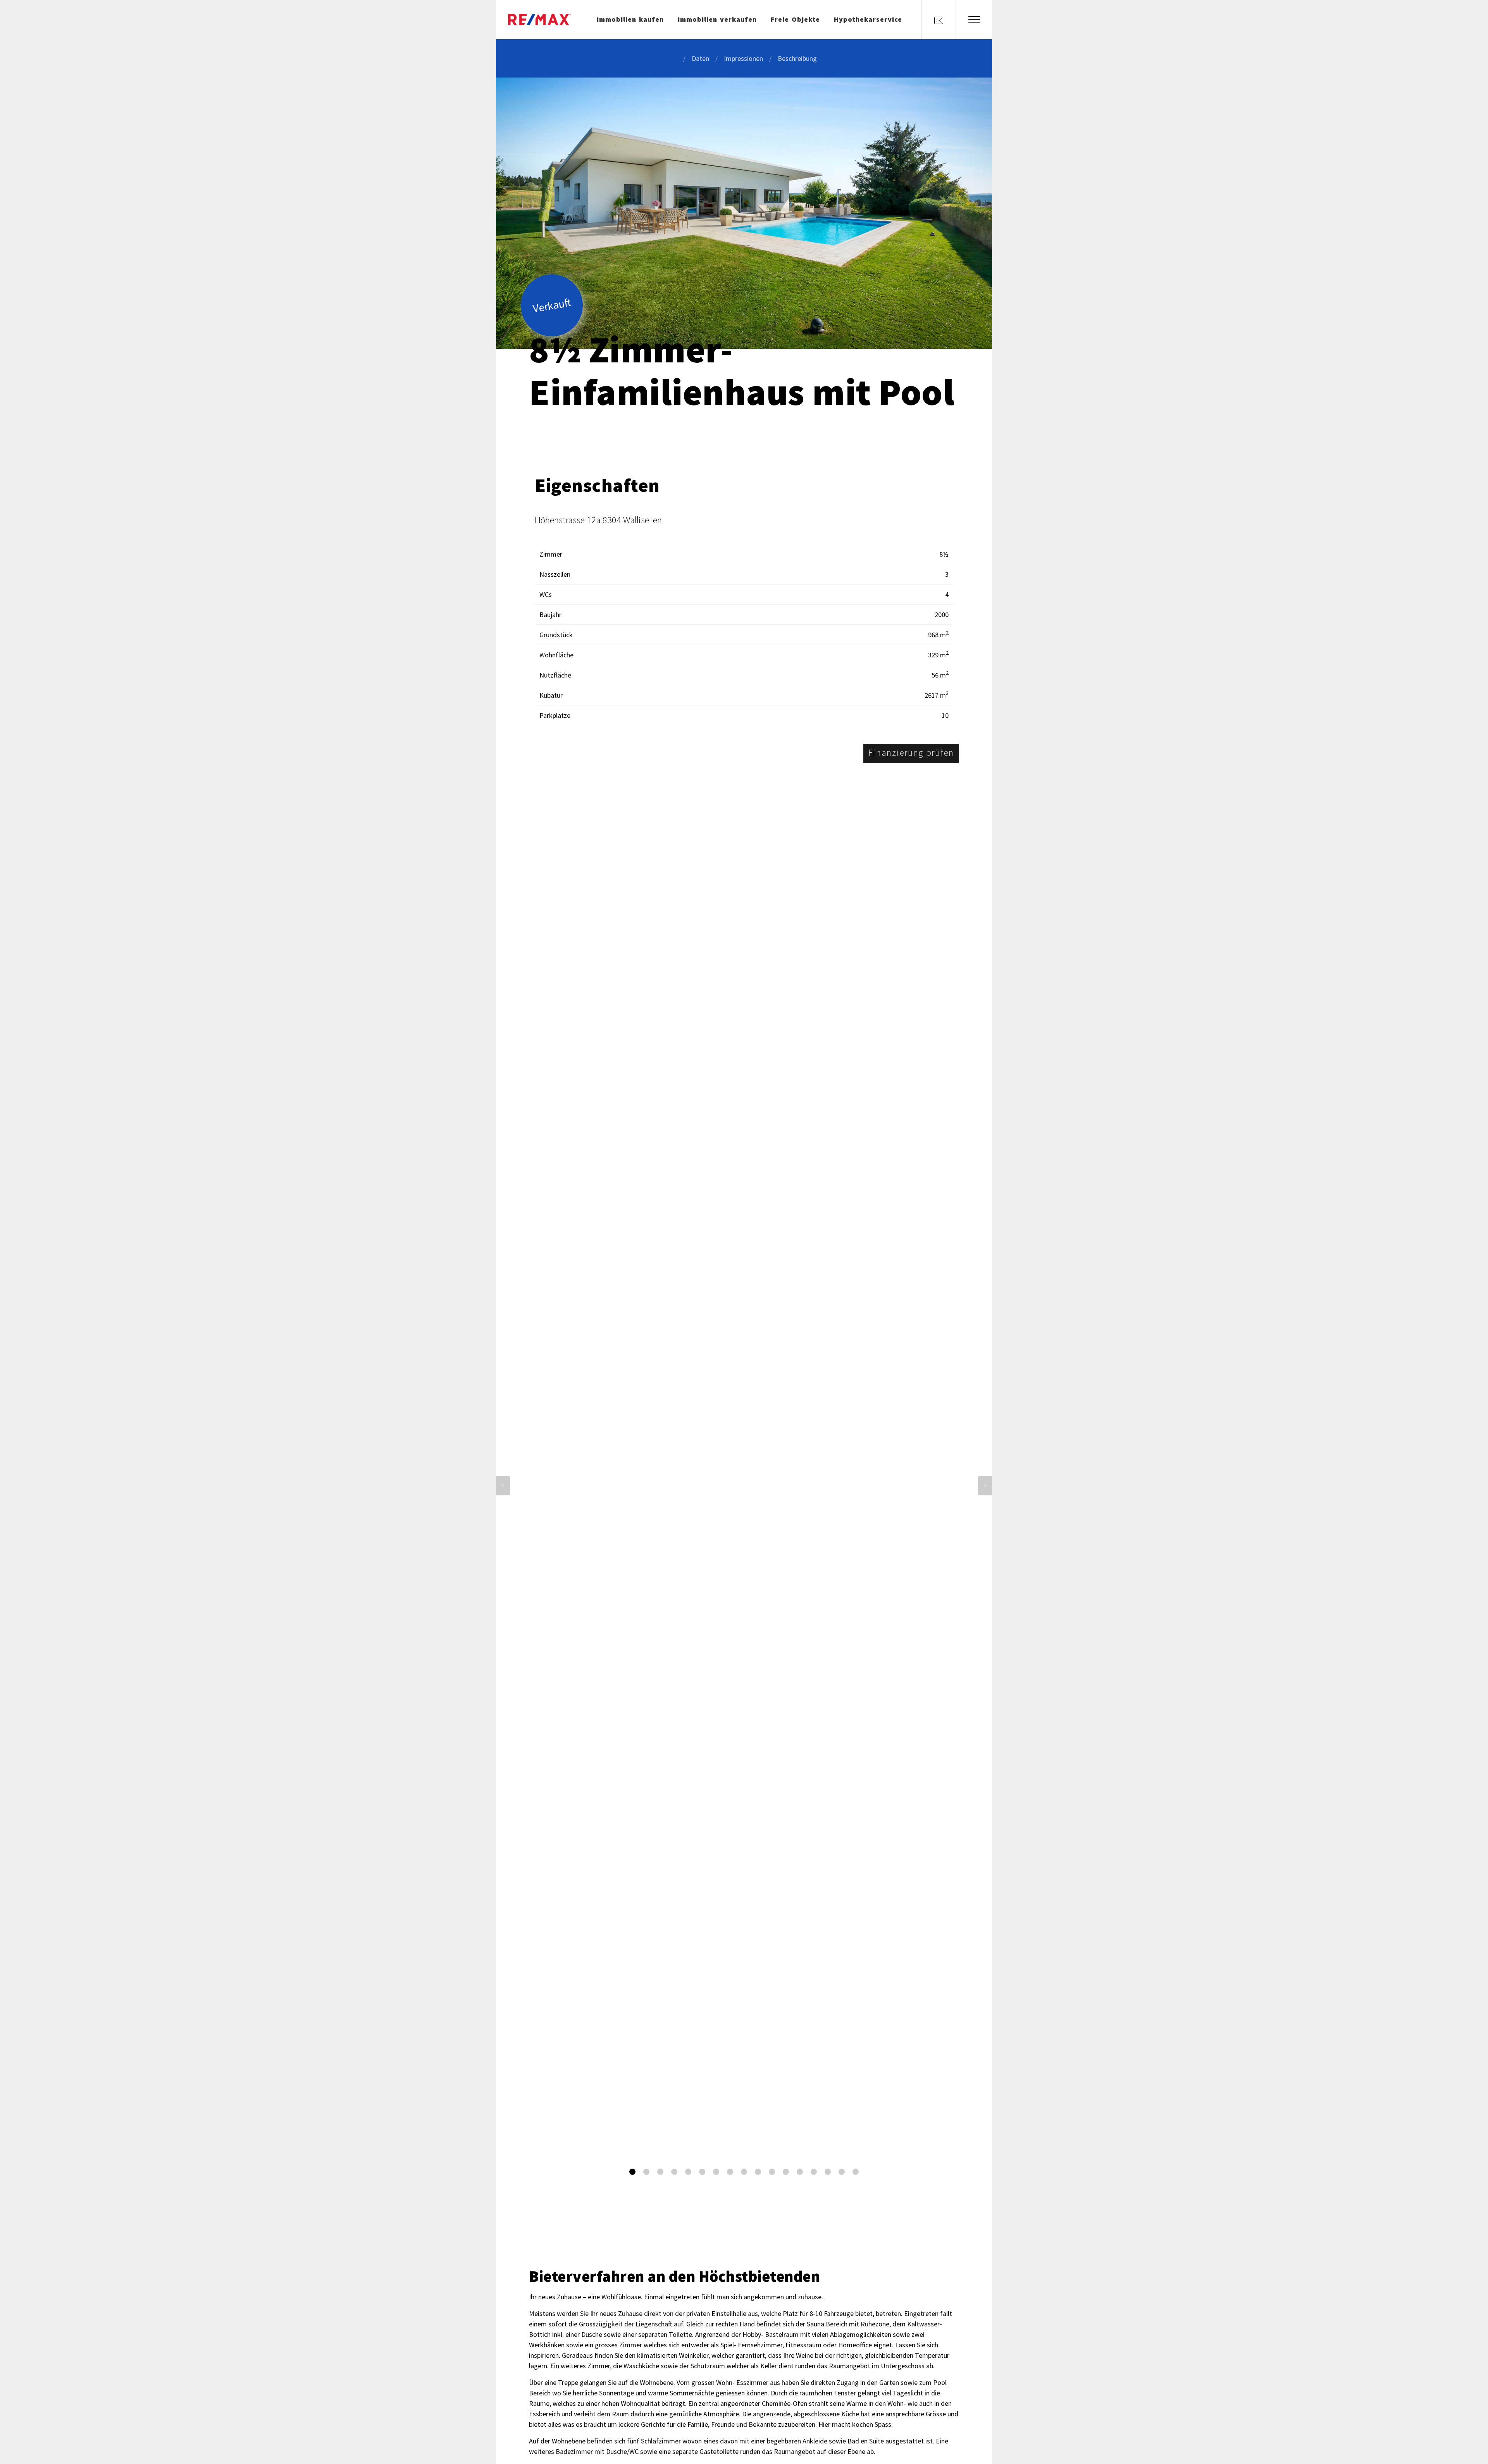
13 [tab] (800, 2172)
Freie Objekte (795, 19)
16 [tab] (842, 2172)
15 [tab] (828, 2172)
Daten (700, 58)
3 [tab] (660, 2172)
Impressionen (743, 58)
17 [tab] (856, 2172)
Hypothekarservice (868, 19)
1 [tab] (632, 2172)
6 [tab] (702, 2172)
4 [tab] (674, 2172)
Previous (503, 1486)
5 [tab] (688, 2172)
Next (985, 1486)
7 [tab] (716, 2172)
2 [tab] (646, 2172)
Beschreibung (797, 58)
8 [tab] (730, 2172)
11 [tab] (772, 2172)
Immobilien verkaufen (717, 19)
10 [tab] (758, 2172)
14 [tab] (814, 2172)
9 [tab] (744, 2172)
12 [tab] (786, 2172)
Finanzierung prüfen (911, 753)
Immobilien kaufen (630, 19)
